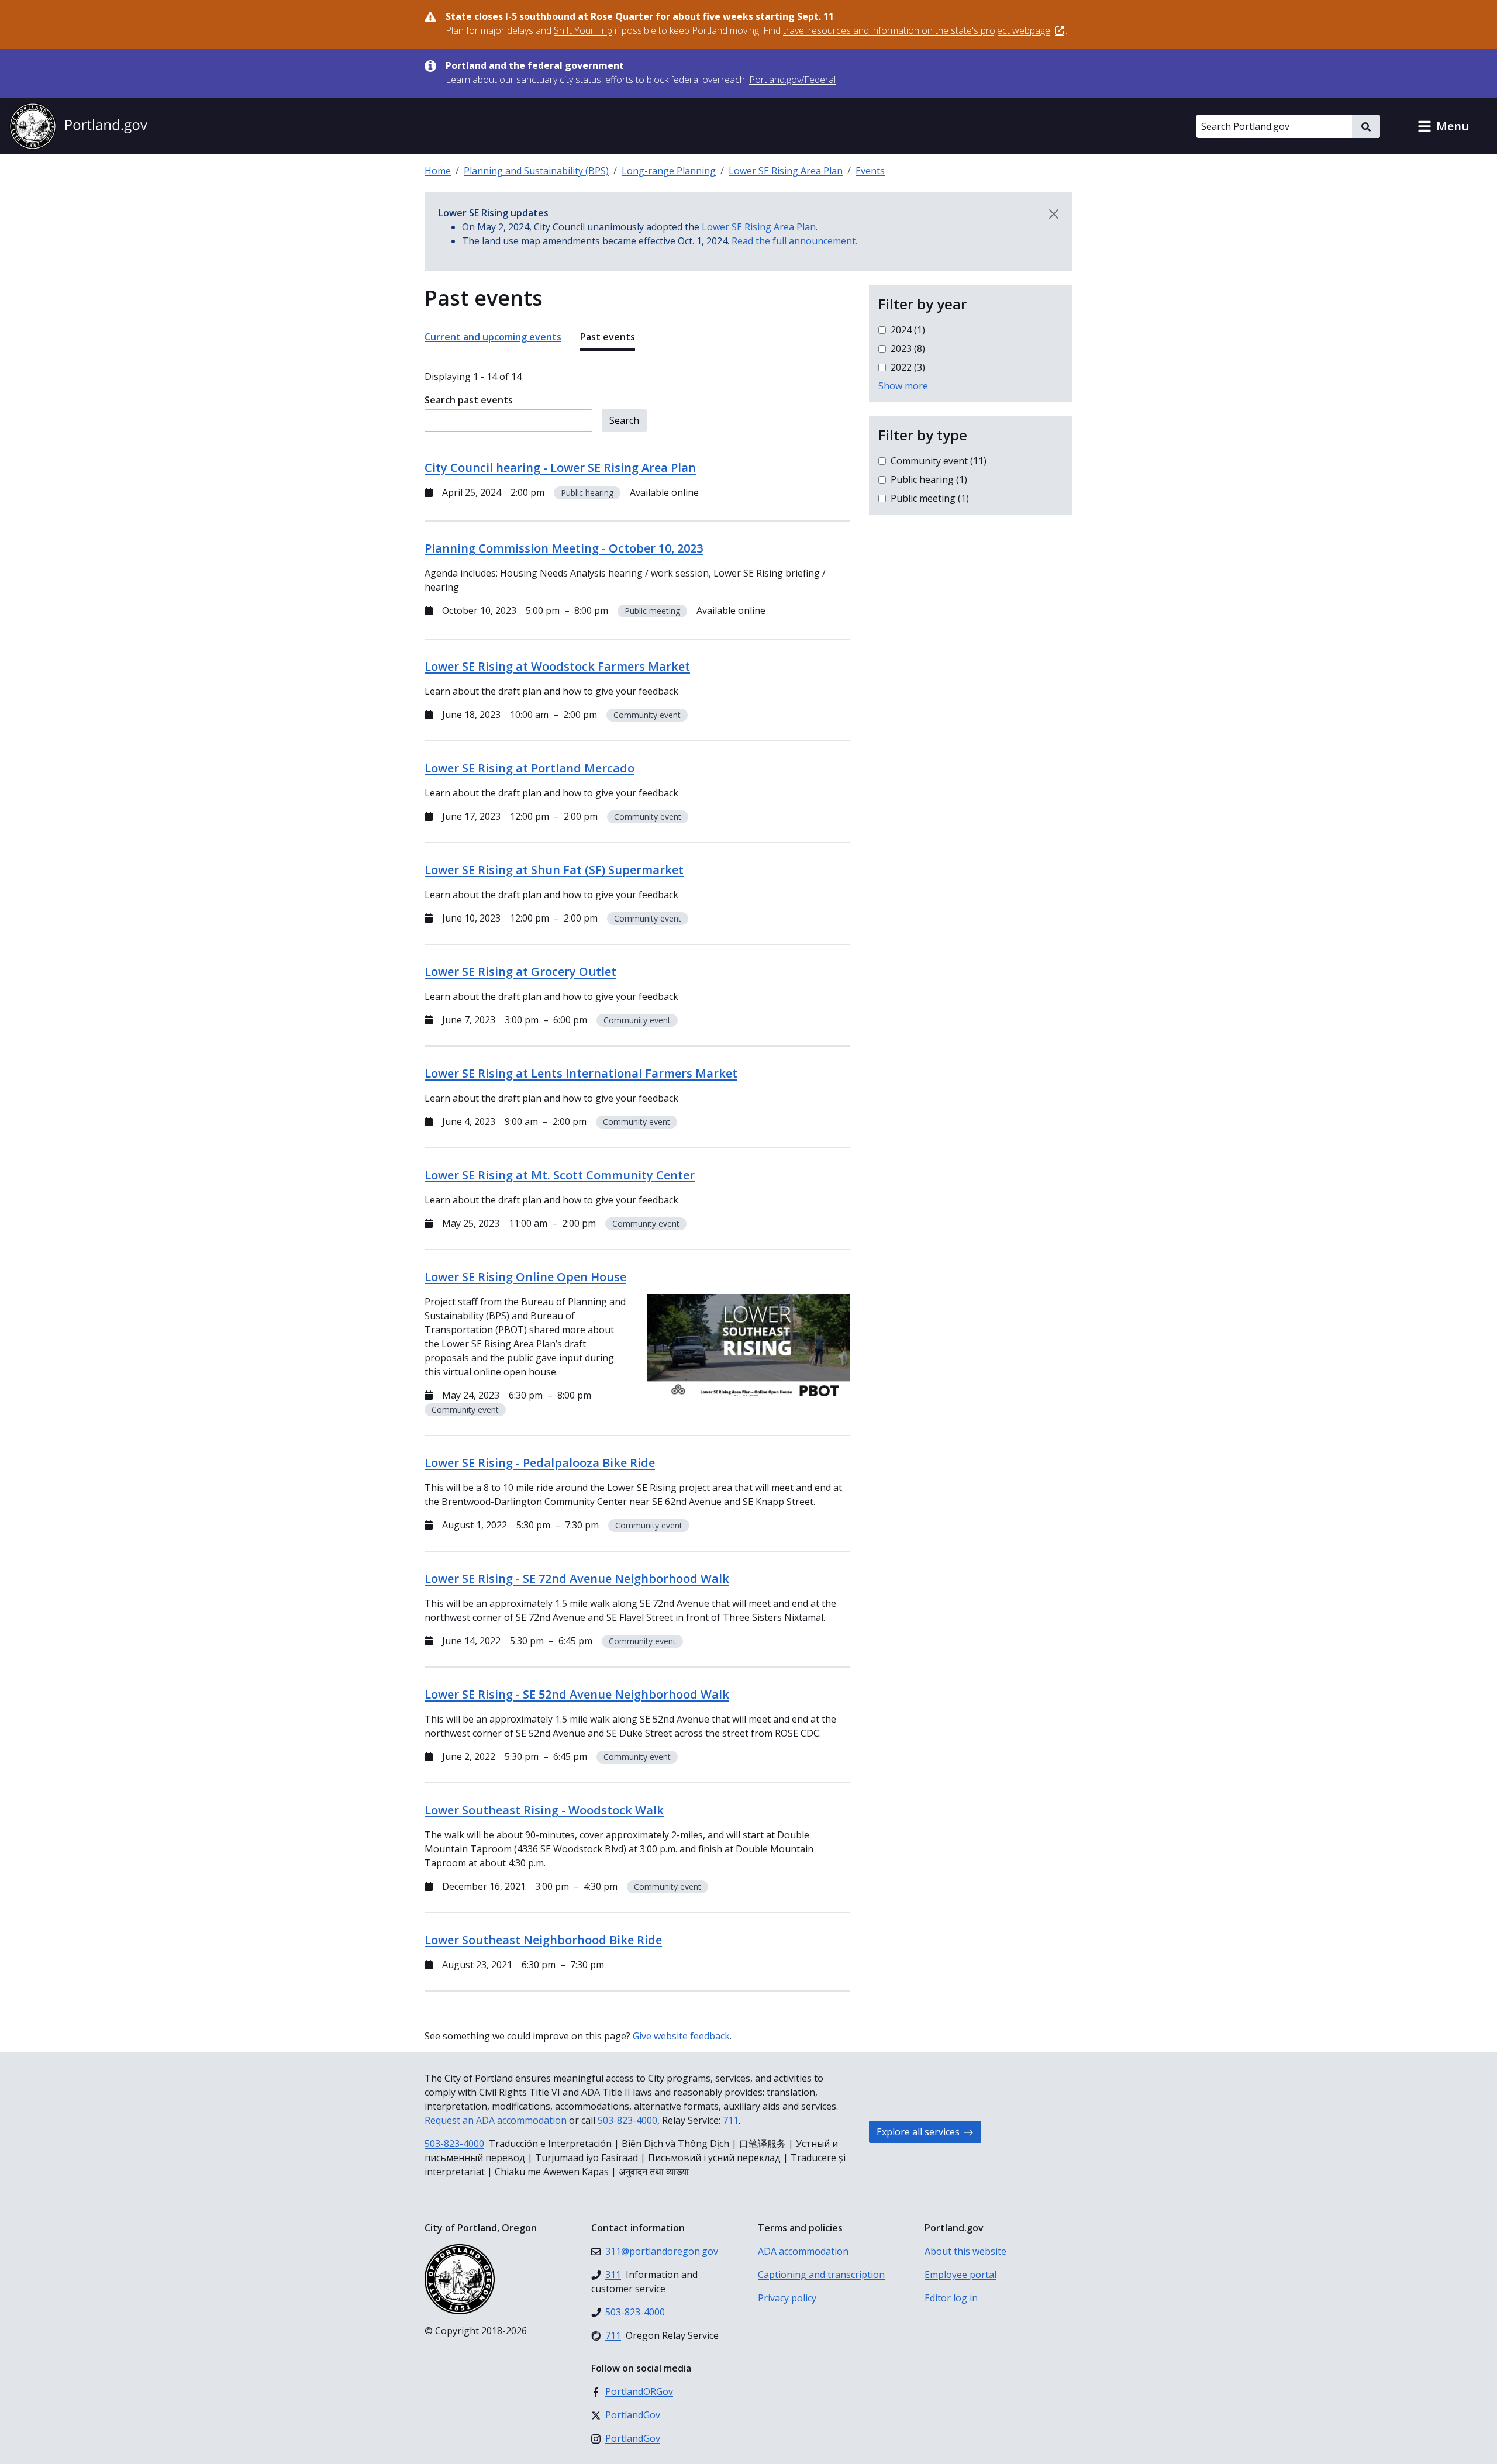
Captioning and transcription (821, 2275)
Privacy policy (787, 2298)
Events (870, 171)
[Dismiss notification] (1054, 214)
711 (731, 2120)
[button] (1443, 126)
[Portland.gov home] (78, 126)
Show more (903, 386)
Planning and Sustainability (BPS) (536, 171)
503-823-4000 (627, 2120)
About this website (965, 2251)
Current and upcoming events (493, 337)
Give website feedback (681, 2036)
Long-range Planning (669, 171)
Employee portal (960, 2275)
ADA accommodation (803, 2251)
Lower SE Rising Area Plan (786, 171)
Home (438, 171)
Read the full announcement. (794, 241)
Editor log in (951, 2298)
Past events (608, 337)
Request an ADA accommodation (496, 2120)
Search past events (469, 400)
